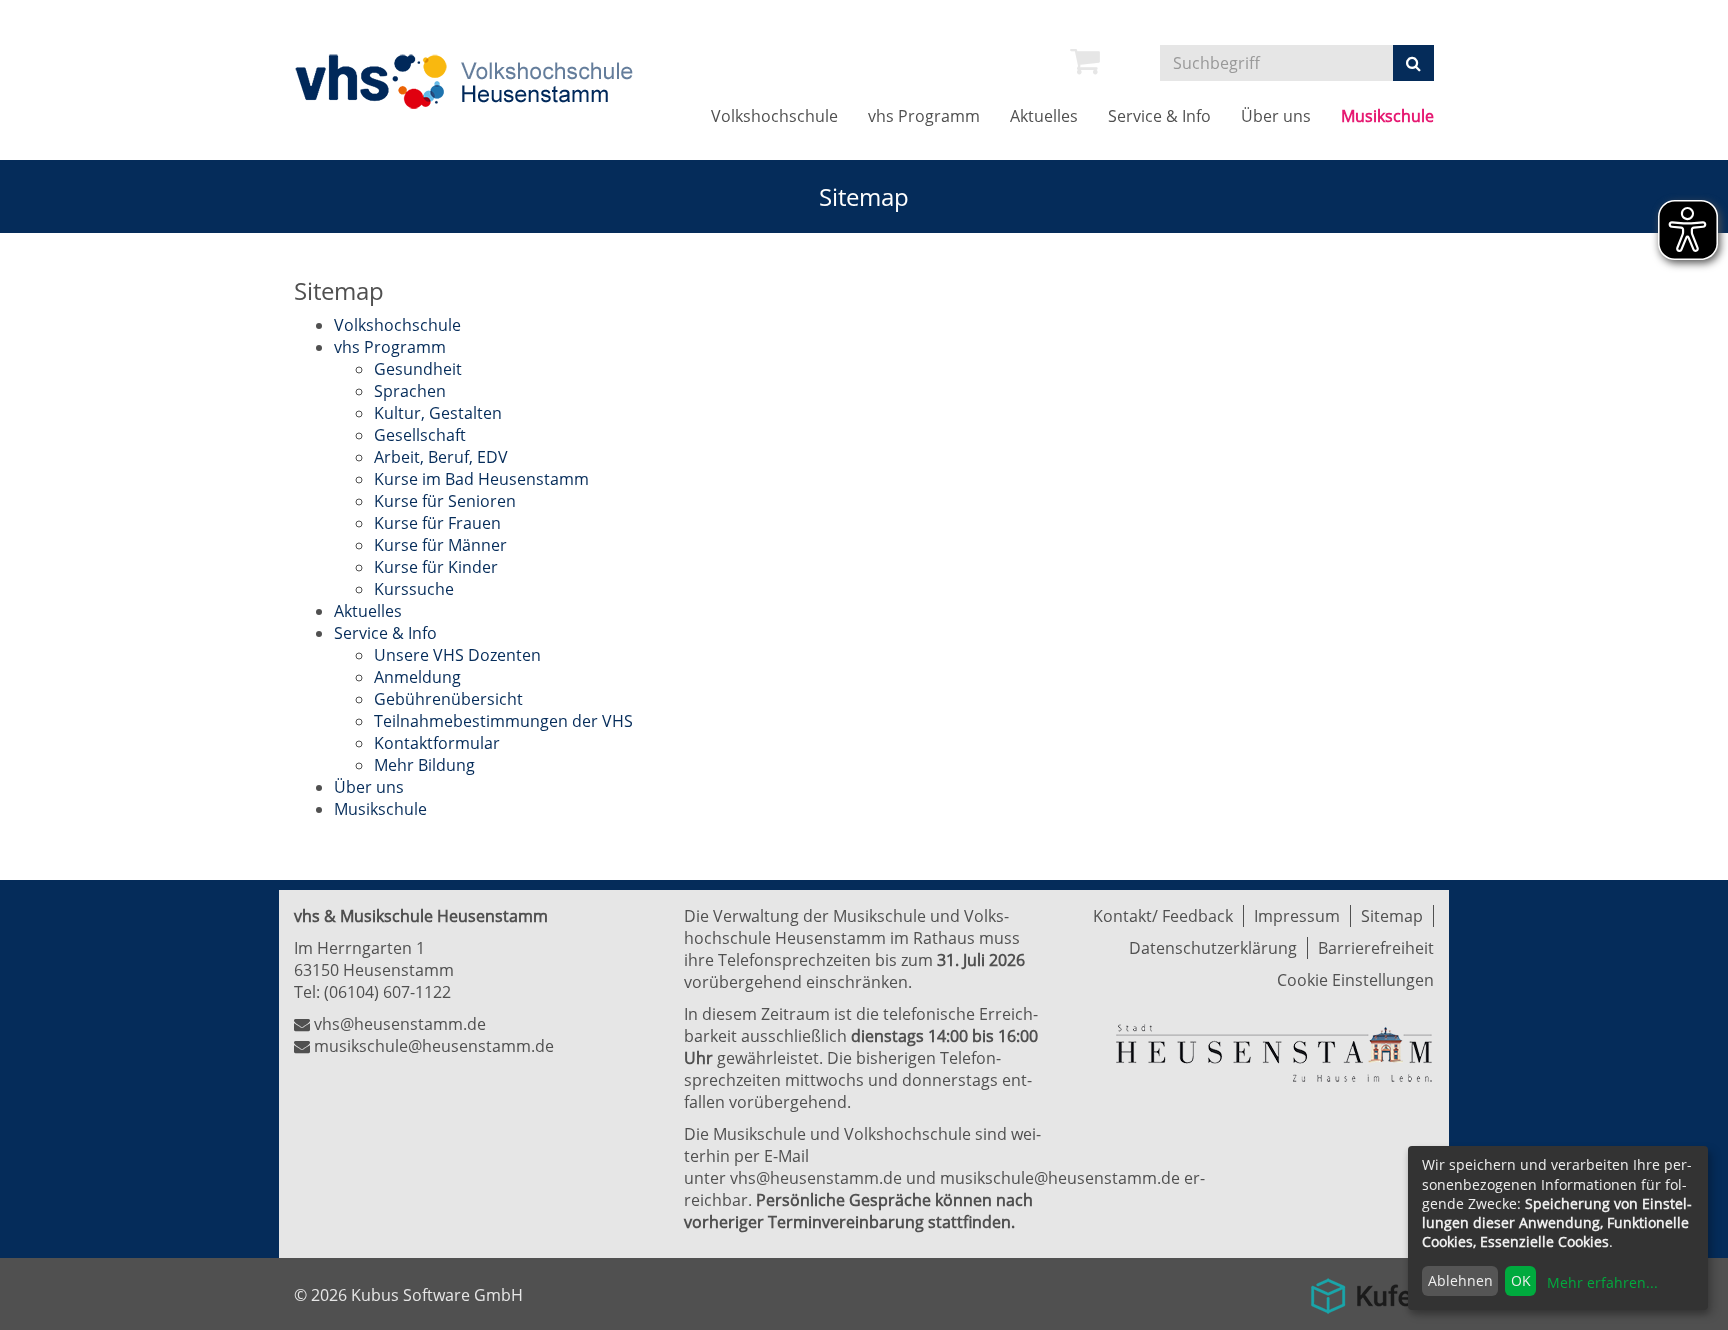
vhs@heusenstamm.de (400, 1024)
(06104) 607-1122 (387, 992)
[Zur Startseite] (469, 81)
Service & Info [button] (1159, 116)
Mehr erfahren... (1602, 1282)
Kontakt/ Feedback (1163, 916)
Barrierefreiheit (1376, 948)
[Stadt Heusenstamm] (1274, 1052)
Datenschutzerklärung (1213, 948)
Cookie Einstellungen (1355, 980)
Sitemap (1392, 916)
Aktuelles (1044, 116)
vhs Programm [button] (924, 116)
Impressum (1297, 916)
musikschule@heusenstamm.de (434, 1046)
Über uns (1276, 116)
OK (1521, 1280)
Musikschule (1387, 116)
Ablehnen (1460, 1280)
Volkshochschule (774, 116)
